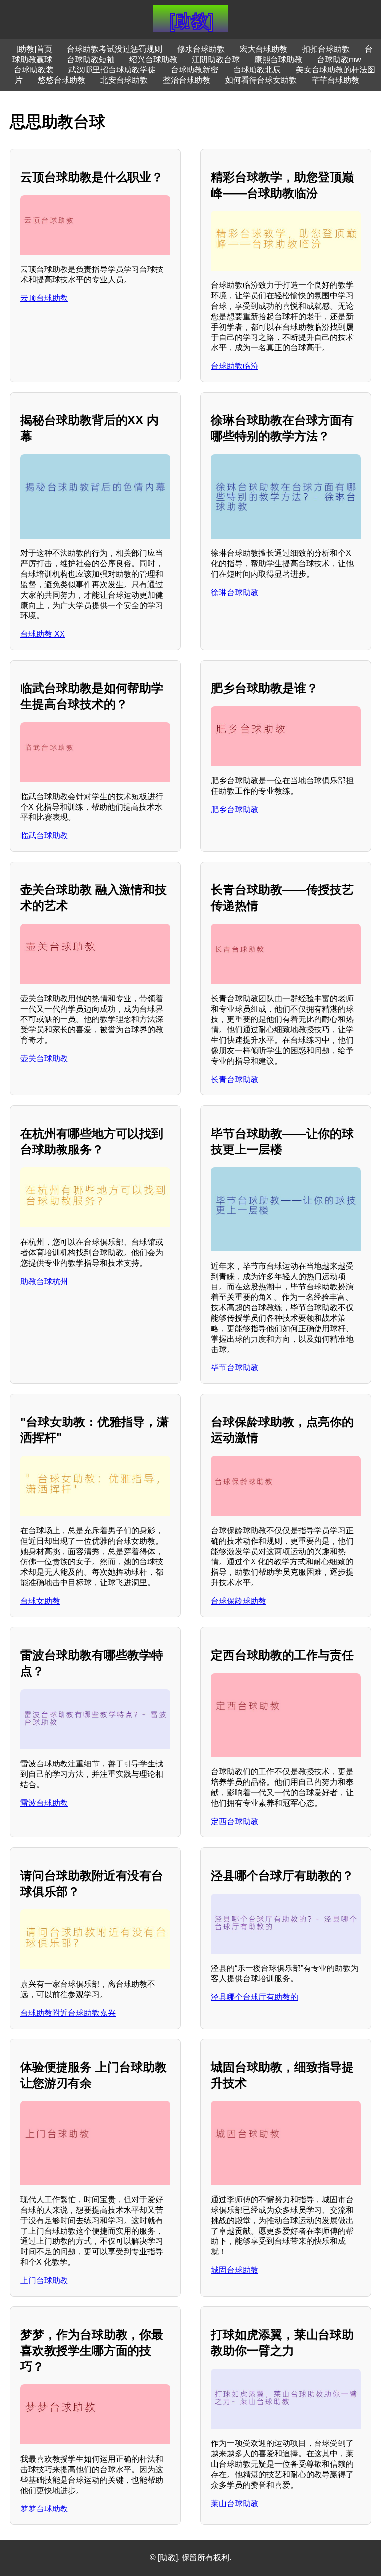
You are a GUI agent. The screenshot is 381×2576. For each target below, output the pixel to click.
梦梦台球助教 (44, 2509)
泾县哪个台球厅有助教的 (254, 1997)
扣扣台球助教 (326, 49)
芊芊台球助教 (335, 80)
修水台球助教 (201, 49)
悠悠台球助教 (62, 80)
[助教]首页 (34, 49)
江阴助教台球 (216, 59)
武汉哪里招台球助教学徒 (112, 70)
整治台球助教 (187, 80)
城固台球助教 (235, 2270)
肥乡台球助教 (235, 809)
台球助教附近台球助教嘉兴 (68, 2013)
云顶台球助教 (44, 298)
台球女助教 (40, 1601)
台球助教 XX (43, 634)
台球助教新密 (194, 70)
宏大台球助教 (263, 49)
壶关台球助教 (44, 1058)
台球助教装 (34, 70)
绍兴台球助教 (153, 59)
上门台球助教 (44, 2280)
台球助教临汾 (235, 366)
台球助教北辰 (257, 70)
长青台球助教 (235, 1079)
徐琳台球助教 (235, 592)
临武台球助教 (44, 836)
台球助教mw (339, 59)
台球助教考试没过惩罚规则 (115, 49)
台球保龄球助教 (239, 1601)
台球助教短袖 (91, 59)
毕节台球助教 (235, 1368)
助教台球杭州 (44, 1281)
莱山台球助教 (235, 2503)
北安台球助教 (124, 80)
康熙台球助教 (278, 59)
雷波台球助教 (44, 1803)
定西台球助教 (235, 1821)
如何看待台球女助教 (261, 80)
